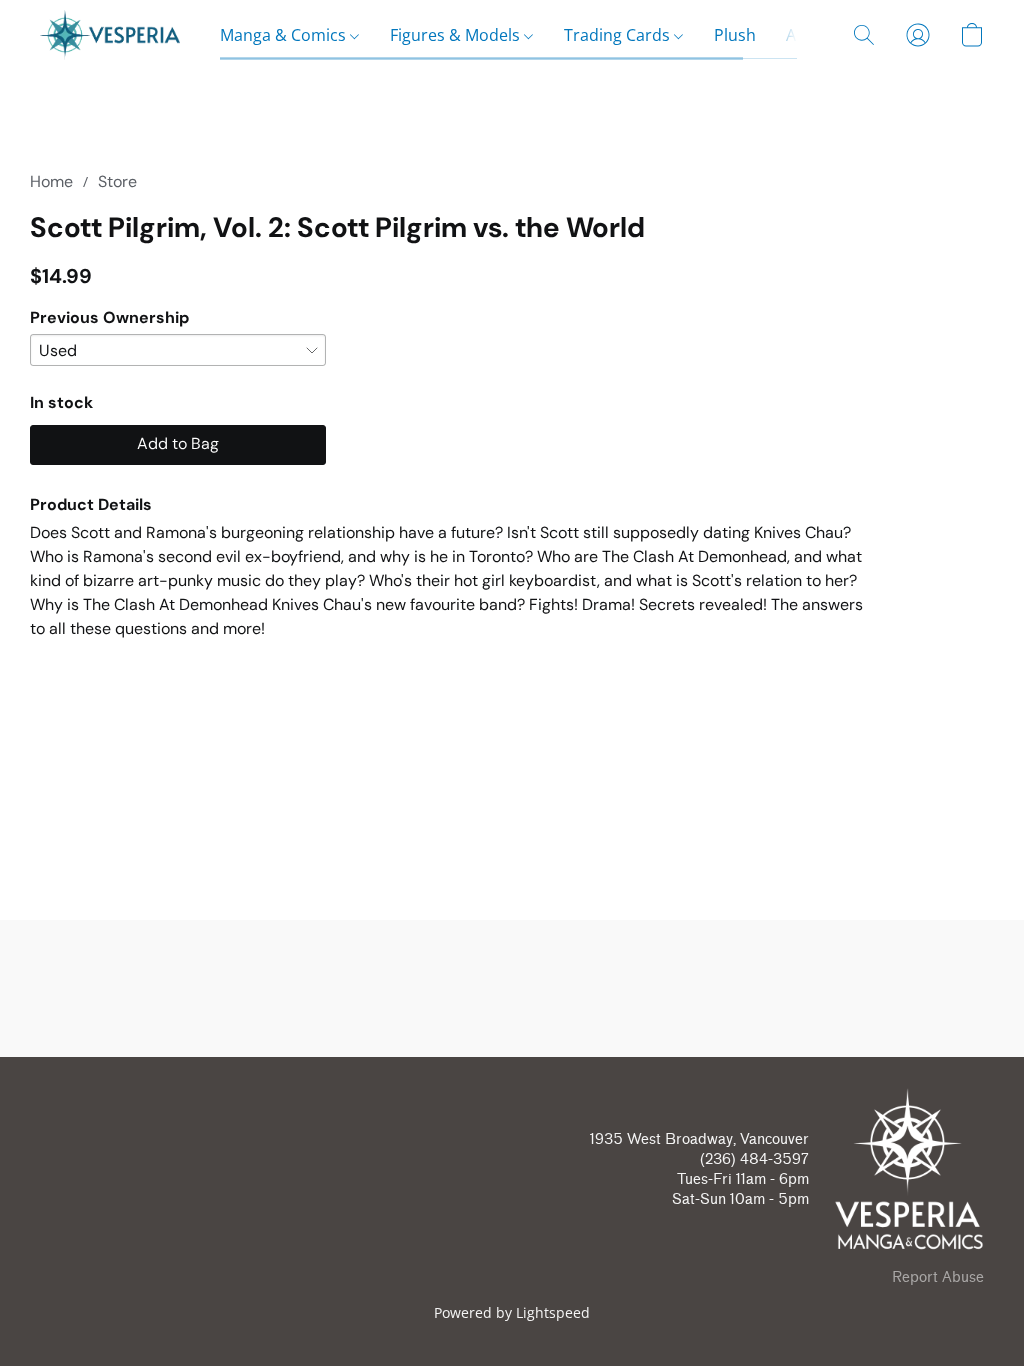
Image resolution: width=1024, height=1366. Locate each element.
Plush (735, 35)
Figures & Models (457, 35)
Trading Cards (619, 35)
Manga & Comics (285, 35)
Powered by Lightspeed (512, 1312)
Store (117, 181)
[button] (110, 35)
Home (51, 181)
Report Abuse (938, 1277)
